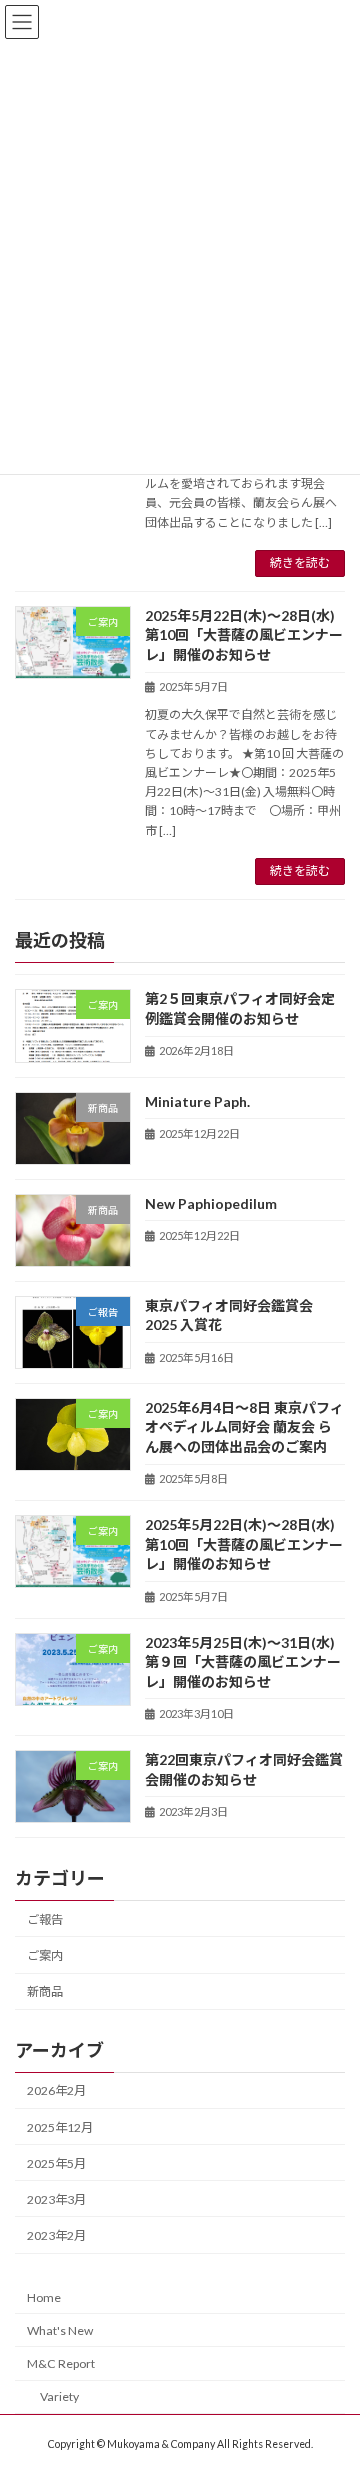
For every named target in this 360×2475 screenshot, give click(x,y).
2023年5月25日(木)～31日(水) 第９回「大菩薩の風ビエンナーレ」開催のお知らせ (247, 1661)
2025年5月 (56, 2162)
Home (44, 2297)
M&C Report (61, 2363)
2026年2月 (56, 2090)
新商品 (45, 1991)
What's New (60, 2330)
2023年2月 (56, 2235)
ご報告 (45, 1919)
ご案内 (45, 1955)
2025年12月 (60, 2126)
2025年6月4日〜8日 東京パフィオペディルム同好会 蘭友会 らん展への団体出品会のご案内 (244, 1427)
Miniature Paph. (197, 1100)
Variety (59, 2396)
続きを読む (300, 562)
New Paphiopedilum (211, 1202)
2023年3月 (56, 2199)
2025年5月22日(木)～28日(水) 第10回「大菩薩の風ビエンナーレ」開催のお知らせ (247, 635)
